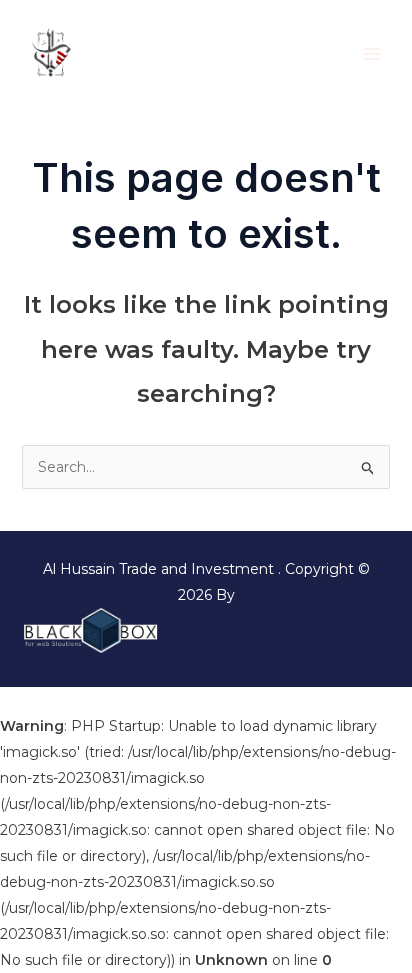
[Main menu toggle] (371, 53)
